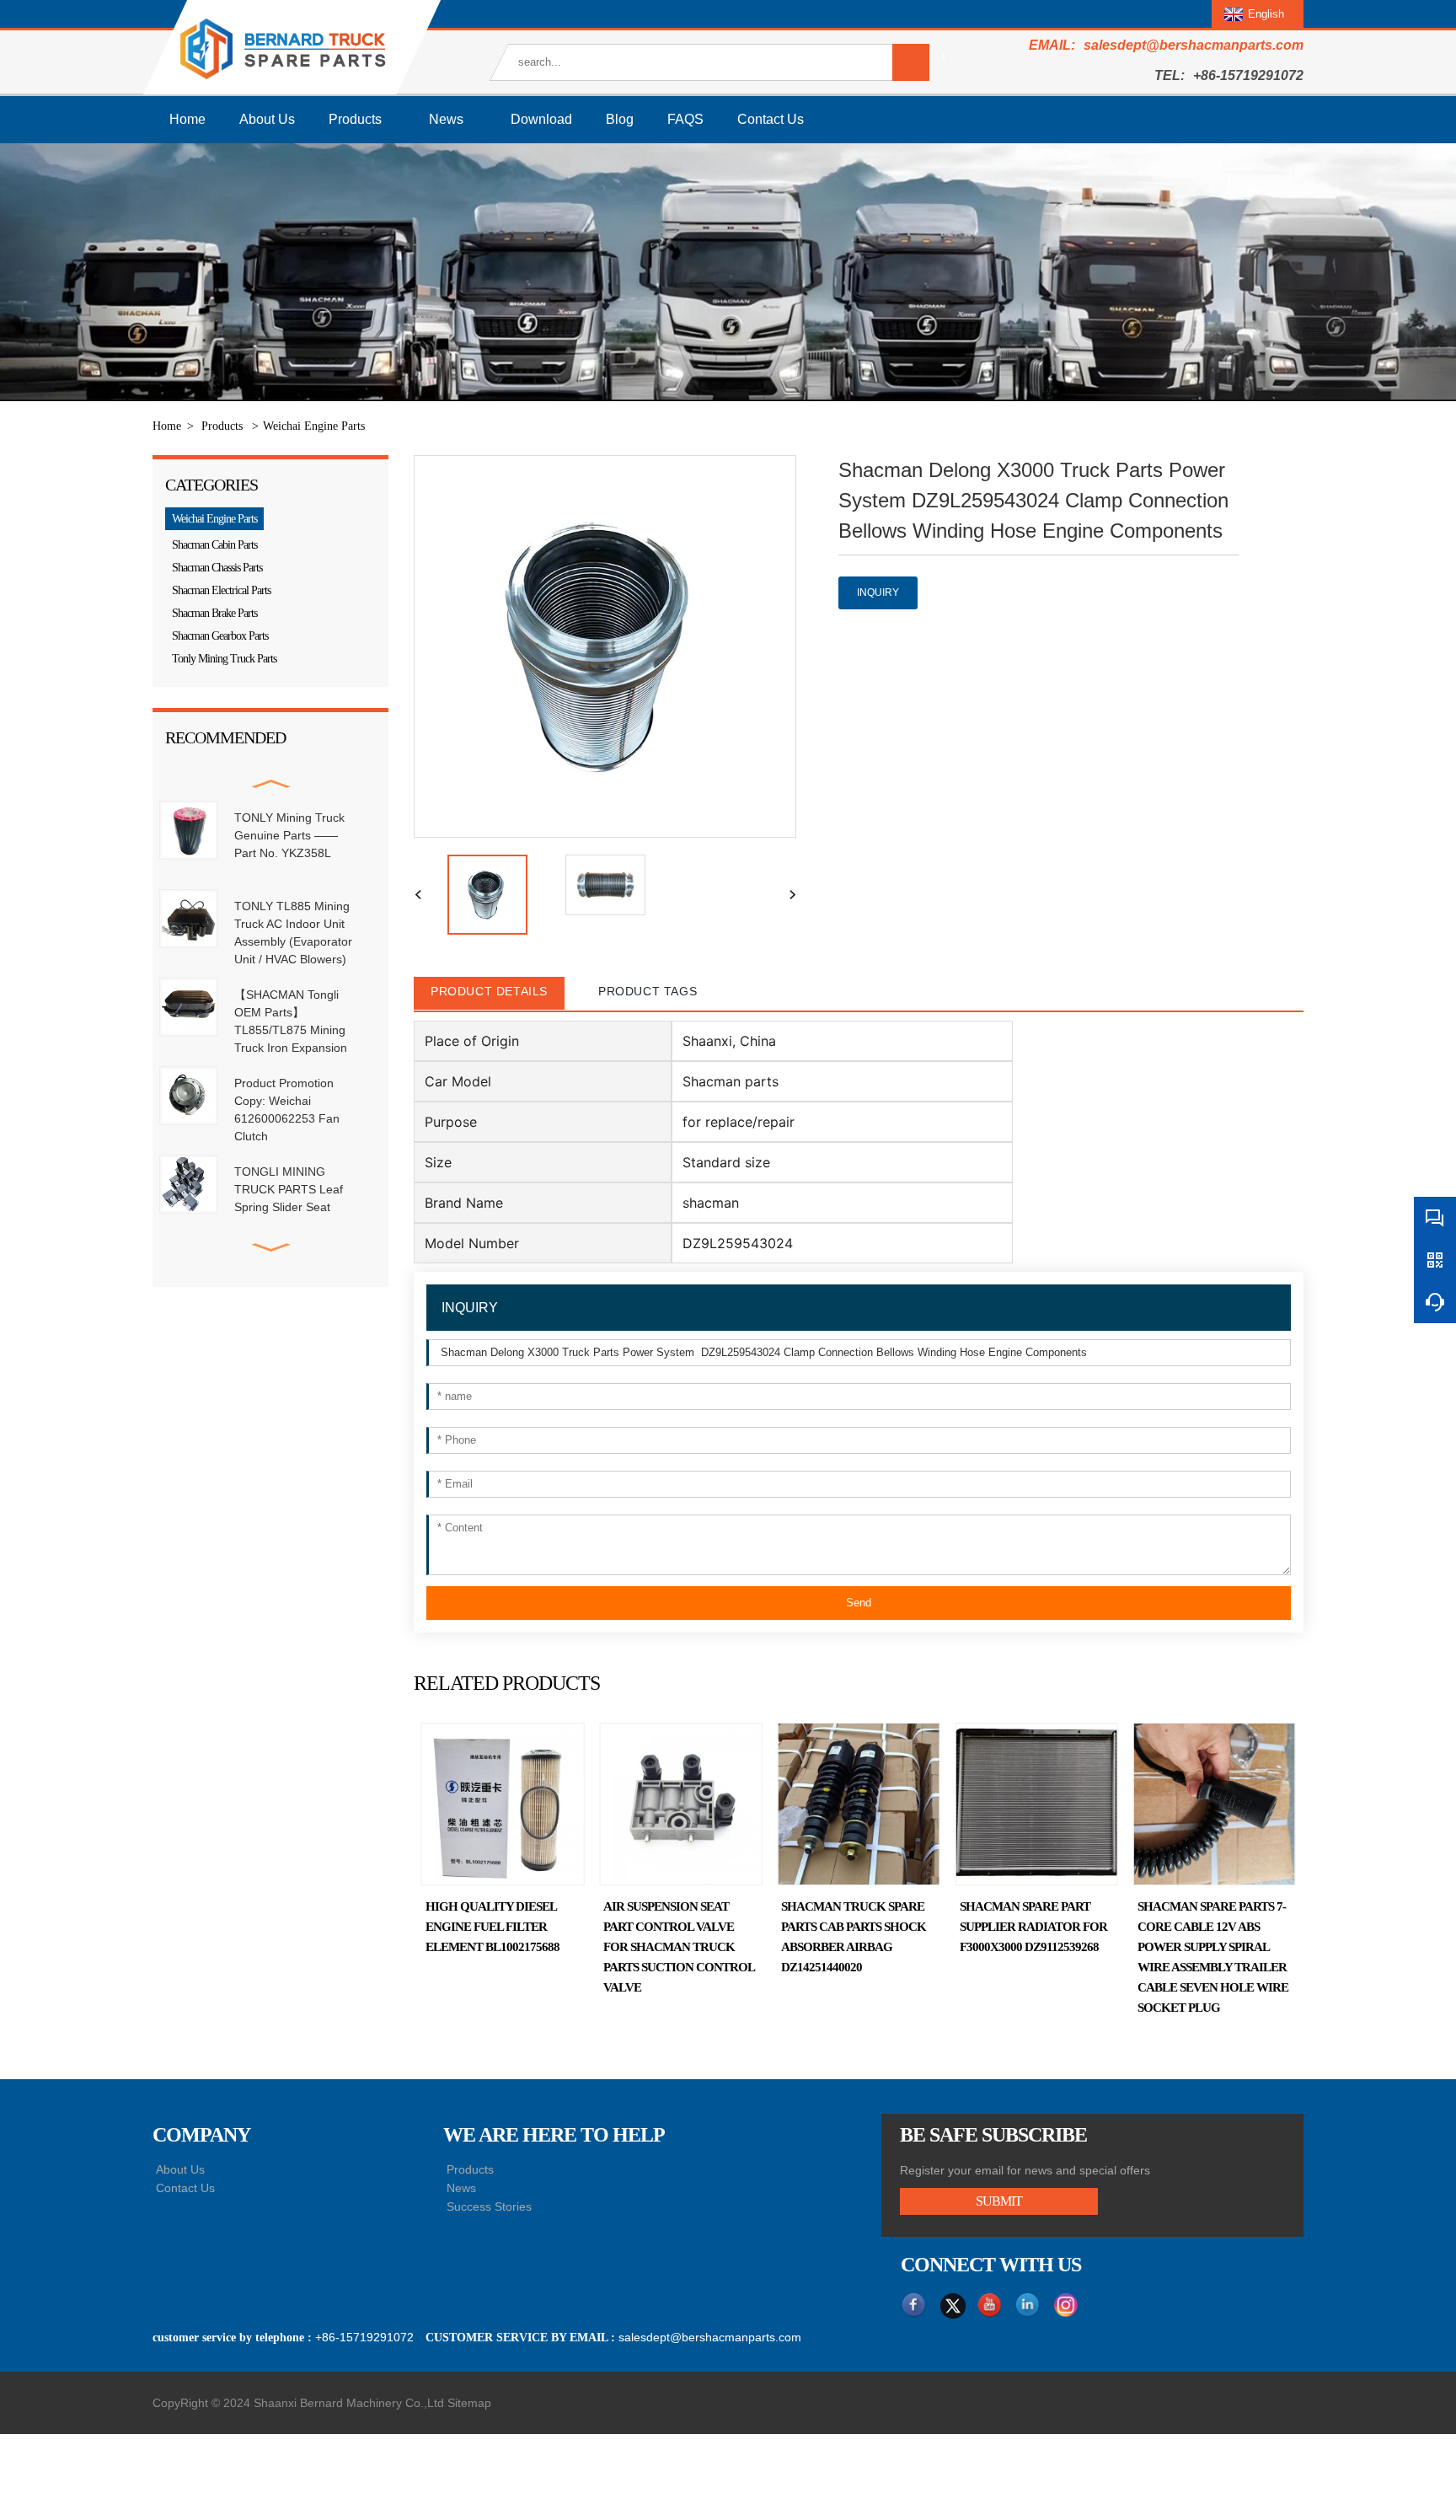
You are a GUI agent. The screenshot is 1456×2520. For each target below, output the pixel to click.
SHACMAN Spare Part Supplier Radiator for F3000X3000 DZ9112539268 (901, 1927)
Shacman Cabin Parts (214, 545)
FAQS (685, 119)
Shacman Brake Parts (214, 613)
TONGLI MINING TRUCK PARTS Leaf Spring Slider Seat (289, 1189)
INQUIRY (878, 592)
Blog (620, 119)
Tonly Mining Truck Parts (224, 659)
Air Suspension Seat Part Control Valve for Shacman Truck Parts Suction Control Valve (547, 1947)
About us (267, 119)
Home (187, 119)
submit (999, 2201)
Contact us (771, 119)
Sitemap (469, 2403)
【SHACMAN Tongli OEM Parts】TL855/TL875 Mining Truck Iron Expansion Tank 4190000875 (291, 1030)
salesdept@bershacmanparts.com (1194, 45)
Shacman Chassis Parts (217, 568)
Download (541, 119)
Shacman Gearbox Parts (220, 636)
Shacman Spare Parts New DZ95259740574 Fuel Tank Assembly (1255, 1927)
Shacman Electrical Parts (221, 590)
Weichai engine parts (314, 426)
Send (859, 1603)
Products (355, 119)
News (446, 119)
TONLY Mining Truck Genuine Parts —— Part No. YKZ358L (289, 835)
